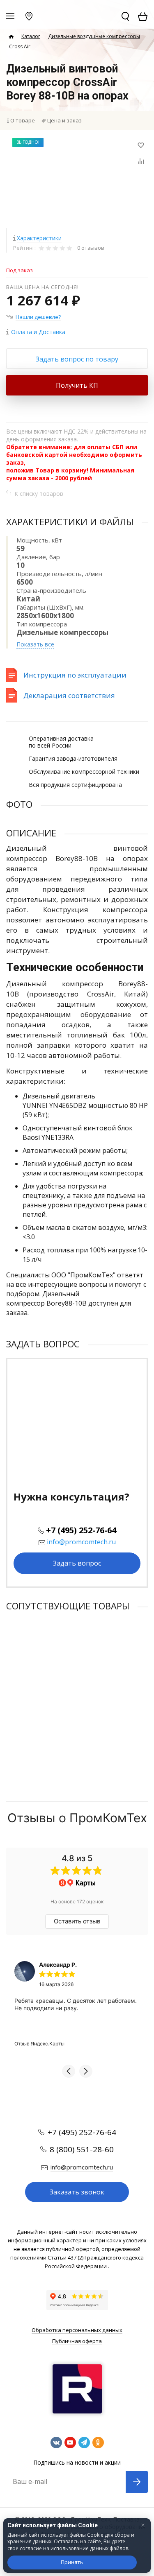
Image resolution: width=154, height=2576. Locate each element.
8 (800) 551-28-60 (82, 2149)
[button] (69, 2071)
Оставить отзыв (77, 1921)
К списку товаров (39, 494)
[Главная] (11, 37)
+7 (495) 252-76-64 (81, 1530)
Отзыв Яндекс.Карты (39, 2044)
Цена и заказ (64, 120)
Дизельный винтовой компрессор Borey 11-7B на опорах (70, 1686)
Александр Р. (58, 1965)
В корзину (77, 1745)
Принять (72, 2562)
